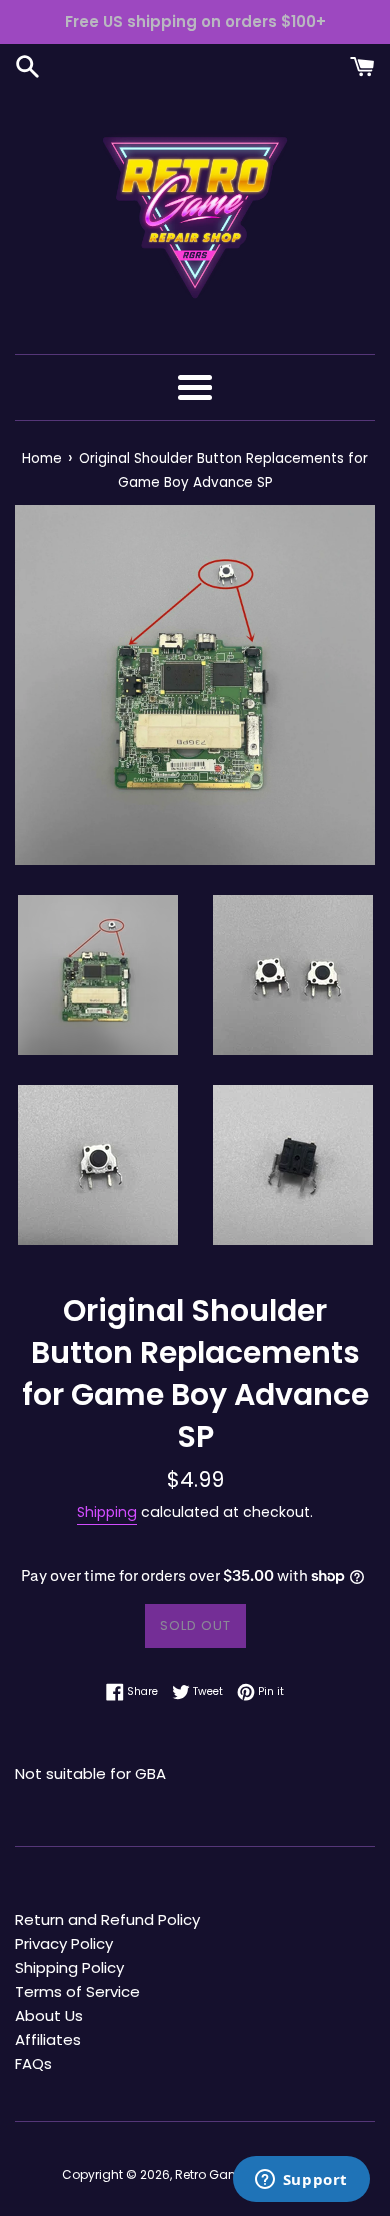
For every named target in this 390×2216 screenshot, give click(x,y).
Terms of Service (77, 1991)
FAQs (33, 2063)
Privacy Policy (64, 1943)
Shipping (107, 1512)
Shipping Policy (69, 1967)
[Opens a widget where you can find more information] (301, 2181)
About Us (49, 2015)
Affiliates (48, 2039)
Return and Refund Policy (107, 1919)
